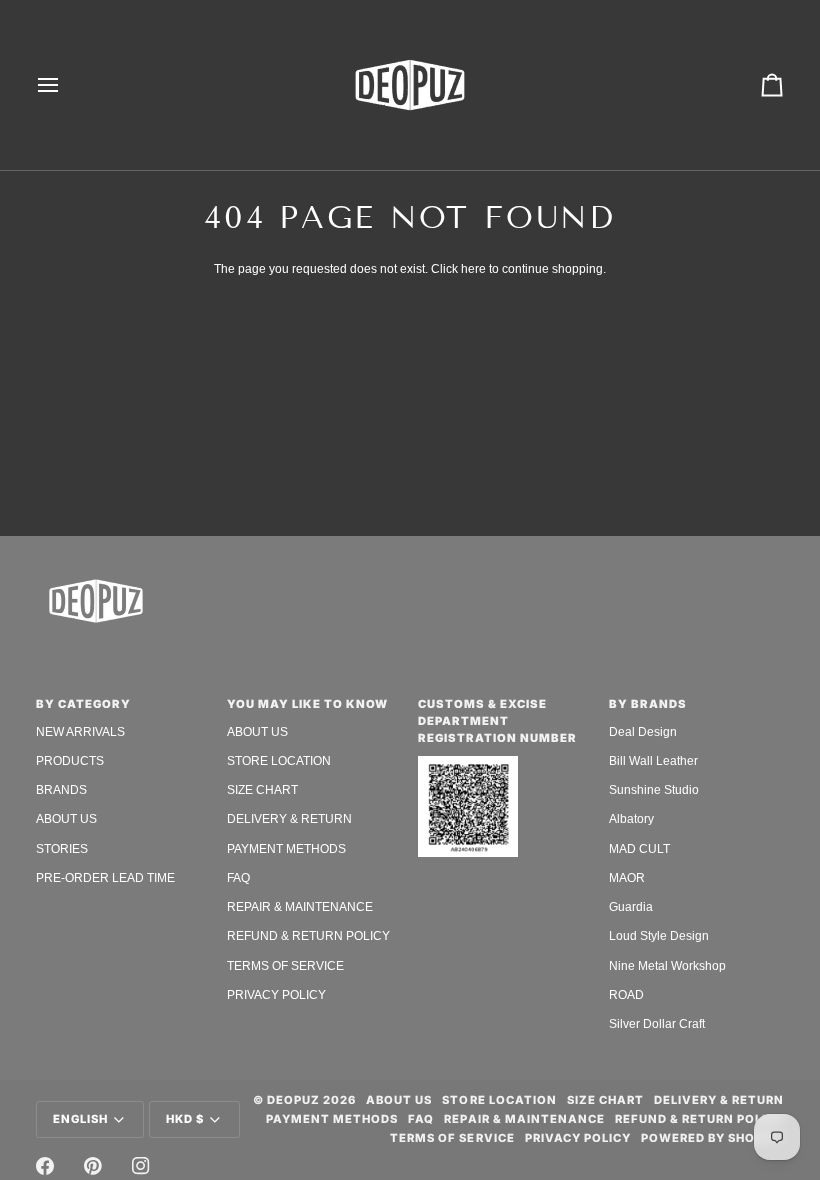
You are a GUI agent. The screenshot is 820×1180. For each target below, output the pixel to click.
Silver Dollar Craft (657, 1024)
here (473, 269)
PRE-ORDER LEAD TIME (105, 878)
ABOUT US (66, 819)
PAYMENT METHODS (286, 849)
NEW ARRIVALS (80, 732)
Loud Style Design (659, 936)
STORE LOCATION (279, 761)
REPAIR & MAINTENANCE (300, 907)
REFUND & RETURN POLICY (308, 936)
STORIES (62, 849)
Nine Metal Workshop (667, 966)
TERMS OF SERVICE (285, 966)
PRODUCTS (70, 761)
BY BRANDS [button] (648, 704)
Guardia (631, 907)
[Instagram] (141, 1166)
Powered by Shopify (712, 1138)
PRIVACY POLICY (276, 995)
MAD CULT (639, 849)
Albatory (631, 819)
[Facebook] (45, 1166)
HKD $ (185, 1119)
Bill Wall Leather (653, 761)
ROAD (626, 995)
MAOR (627, 878)
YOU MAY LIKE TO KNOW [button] (307, 704)
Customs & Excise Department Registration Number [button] (497, 721)
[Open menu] (66, 85)
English (80, 1119)
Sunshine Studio (654, 790)
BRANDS (61, 790)
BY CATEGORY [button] (83, 704)
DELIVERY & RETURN (289, 819)
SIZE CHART (262, 790)
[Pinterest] (93, 1166)
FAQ (238, 878)
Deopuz (293, 1100)
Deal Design (643, 732)
